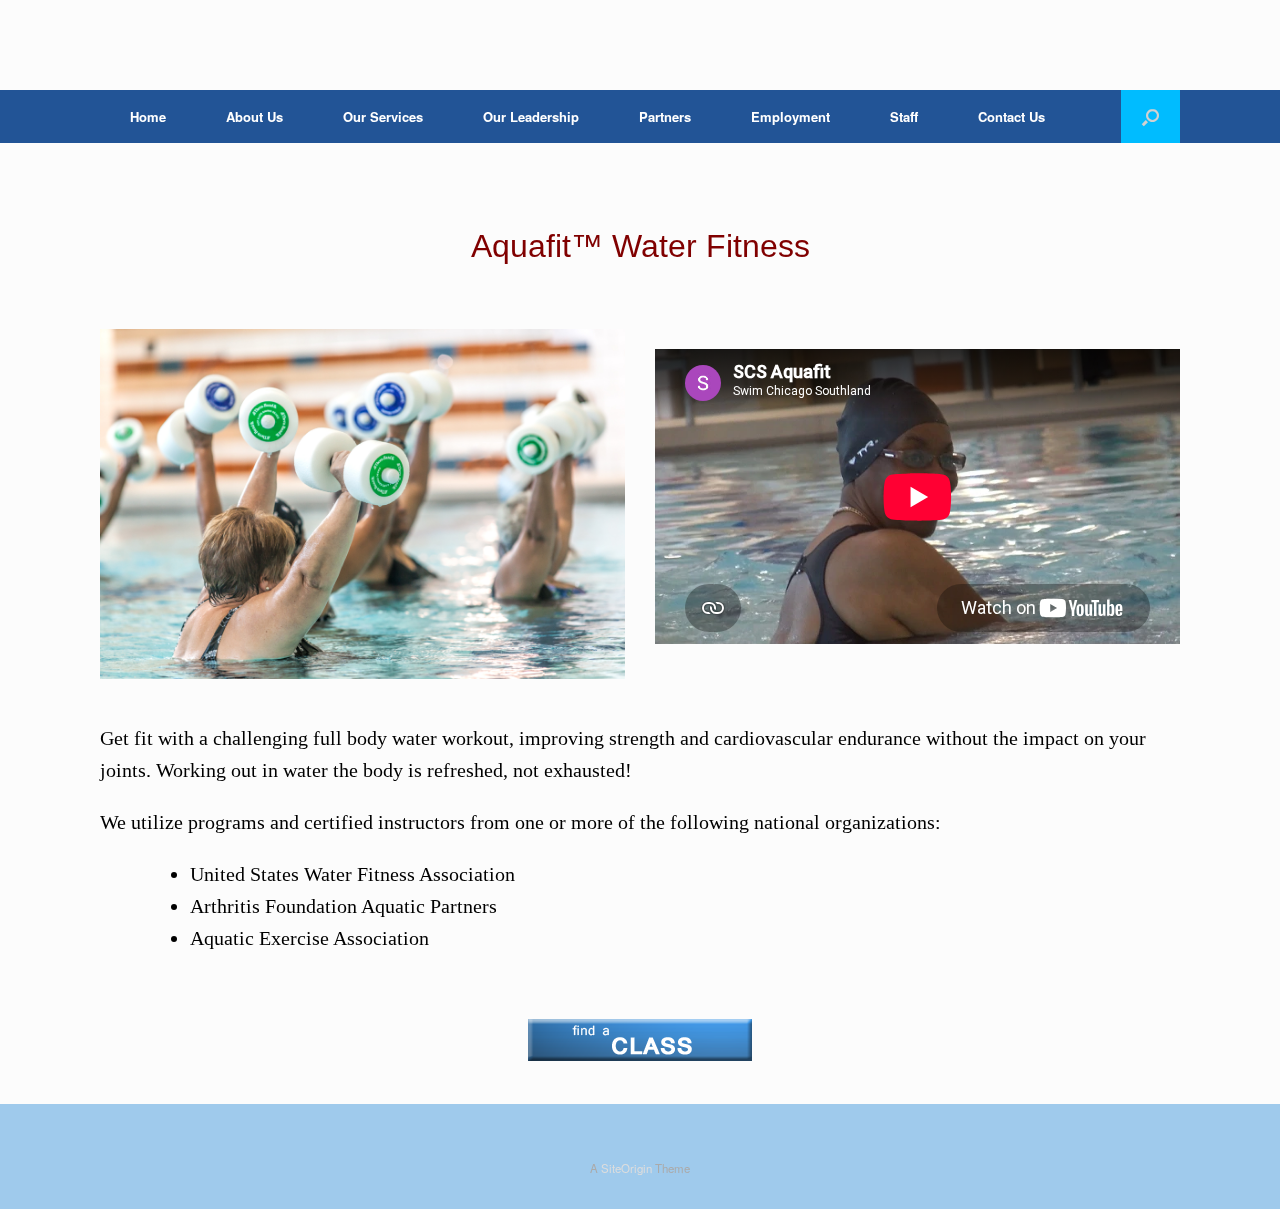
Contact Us (1011, 116)
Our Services (383, 116)
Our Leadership (531, 116)
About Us (254, 116)
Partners (665, 116)
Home (148, 116)
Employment (790, 116)
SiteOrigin (626, 1168)
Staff (904, 116)
